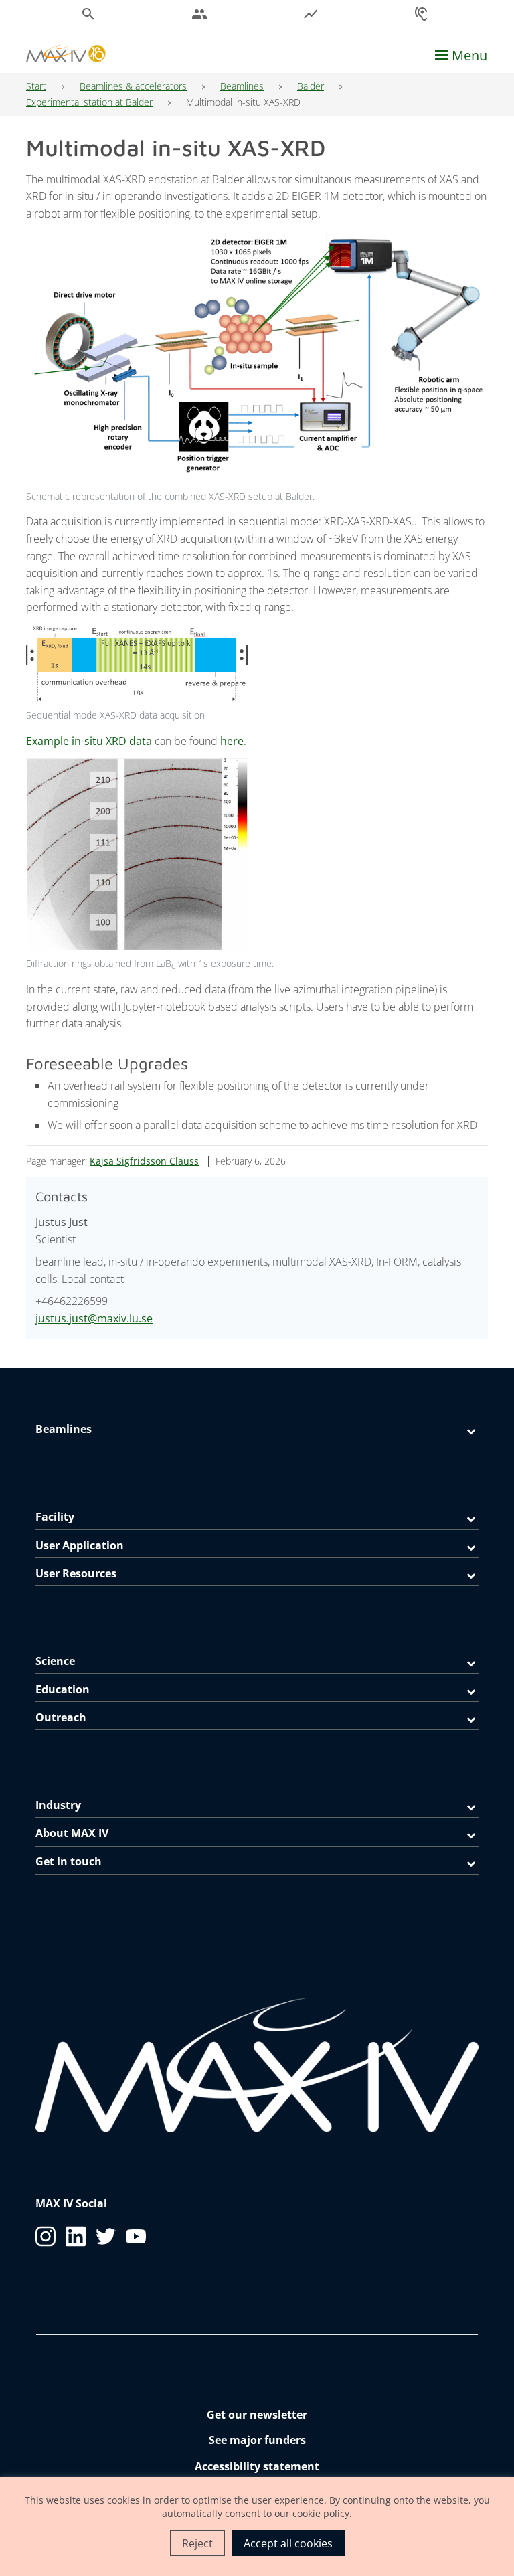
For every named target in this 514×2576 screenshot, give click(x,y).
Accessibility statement (257, 2466)
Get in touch (69, 1861)
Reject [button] (197, 2543)
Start (36, 86)
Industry (58, 1805)
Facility (55, 1517)
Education (63, 1689)
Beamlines (242, 86)
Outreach (61, 1717)
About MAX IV (72, 1833)
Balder (311, 86)
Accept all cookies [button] (288, 2543)
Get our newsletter (257, 2415)
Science (55, 1661)
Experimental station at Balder (89, 102)
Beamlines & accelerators (133, 86)
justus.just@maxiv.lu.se (94, 1318)
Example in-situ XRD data (89, 741)
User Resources (76, 1573)
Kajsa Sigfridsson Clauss (144, 1161)
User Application (80, 1545)
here (232, 741)
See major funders (257, 2440)
